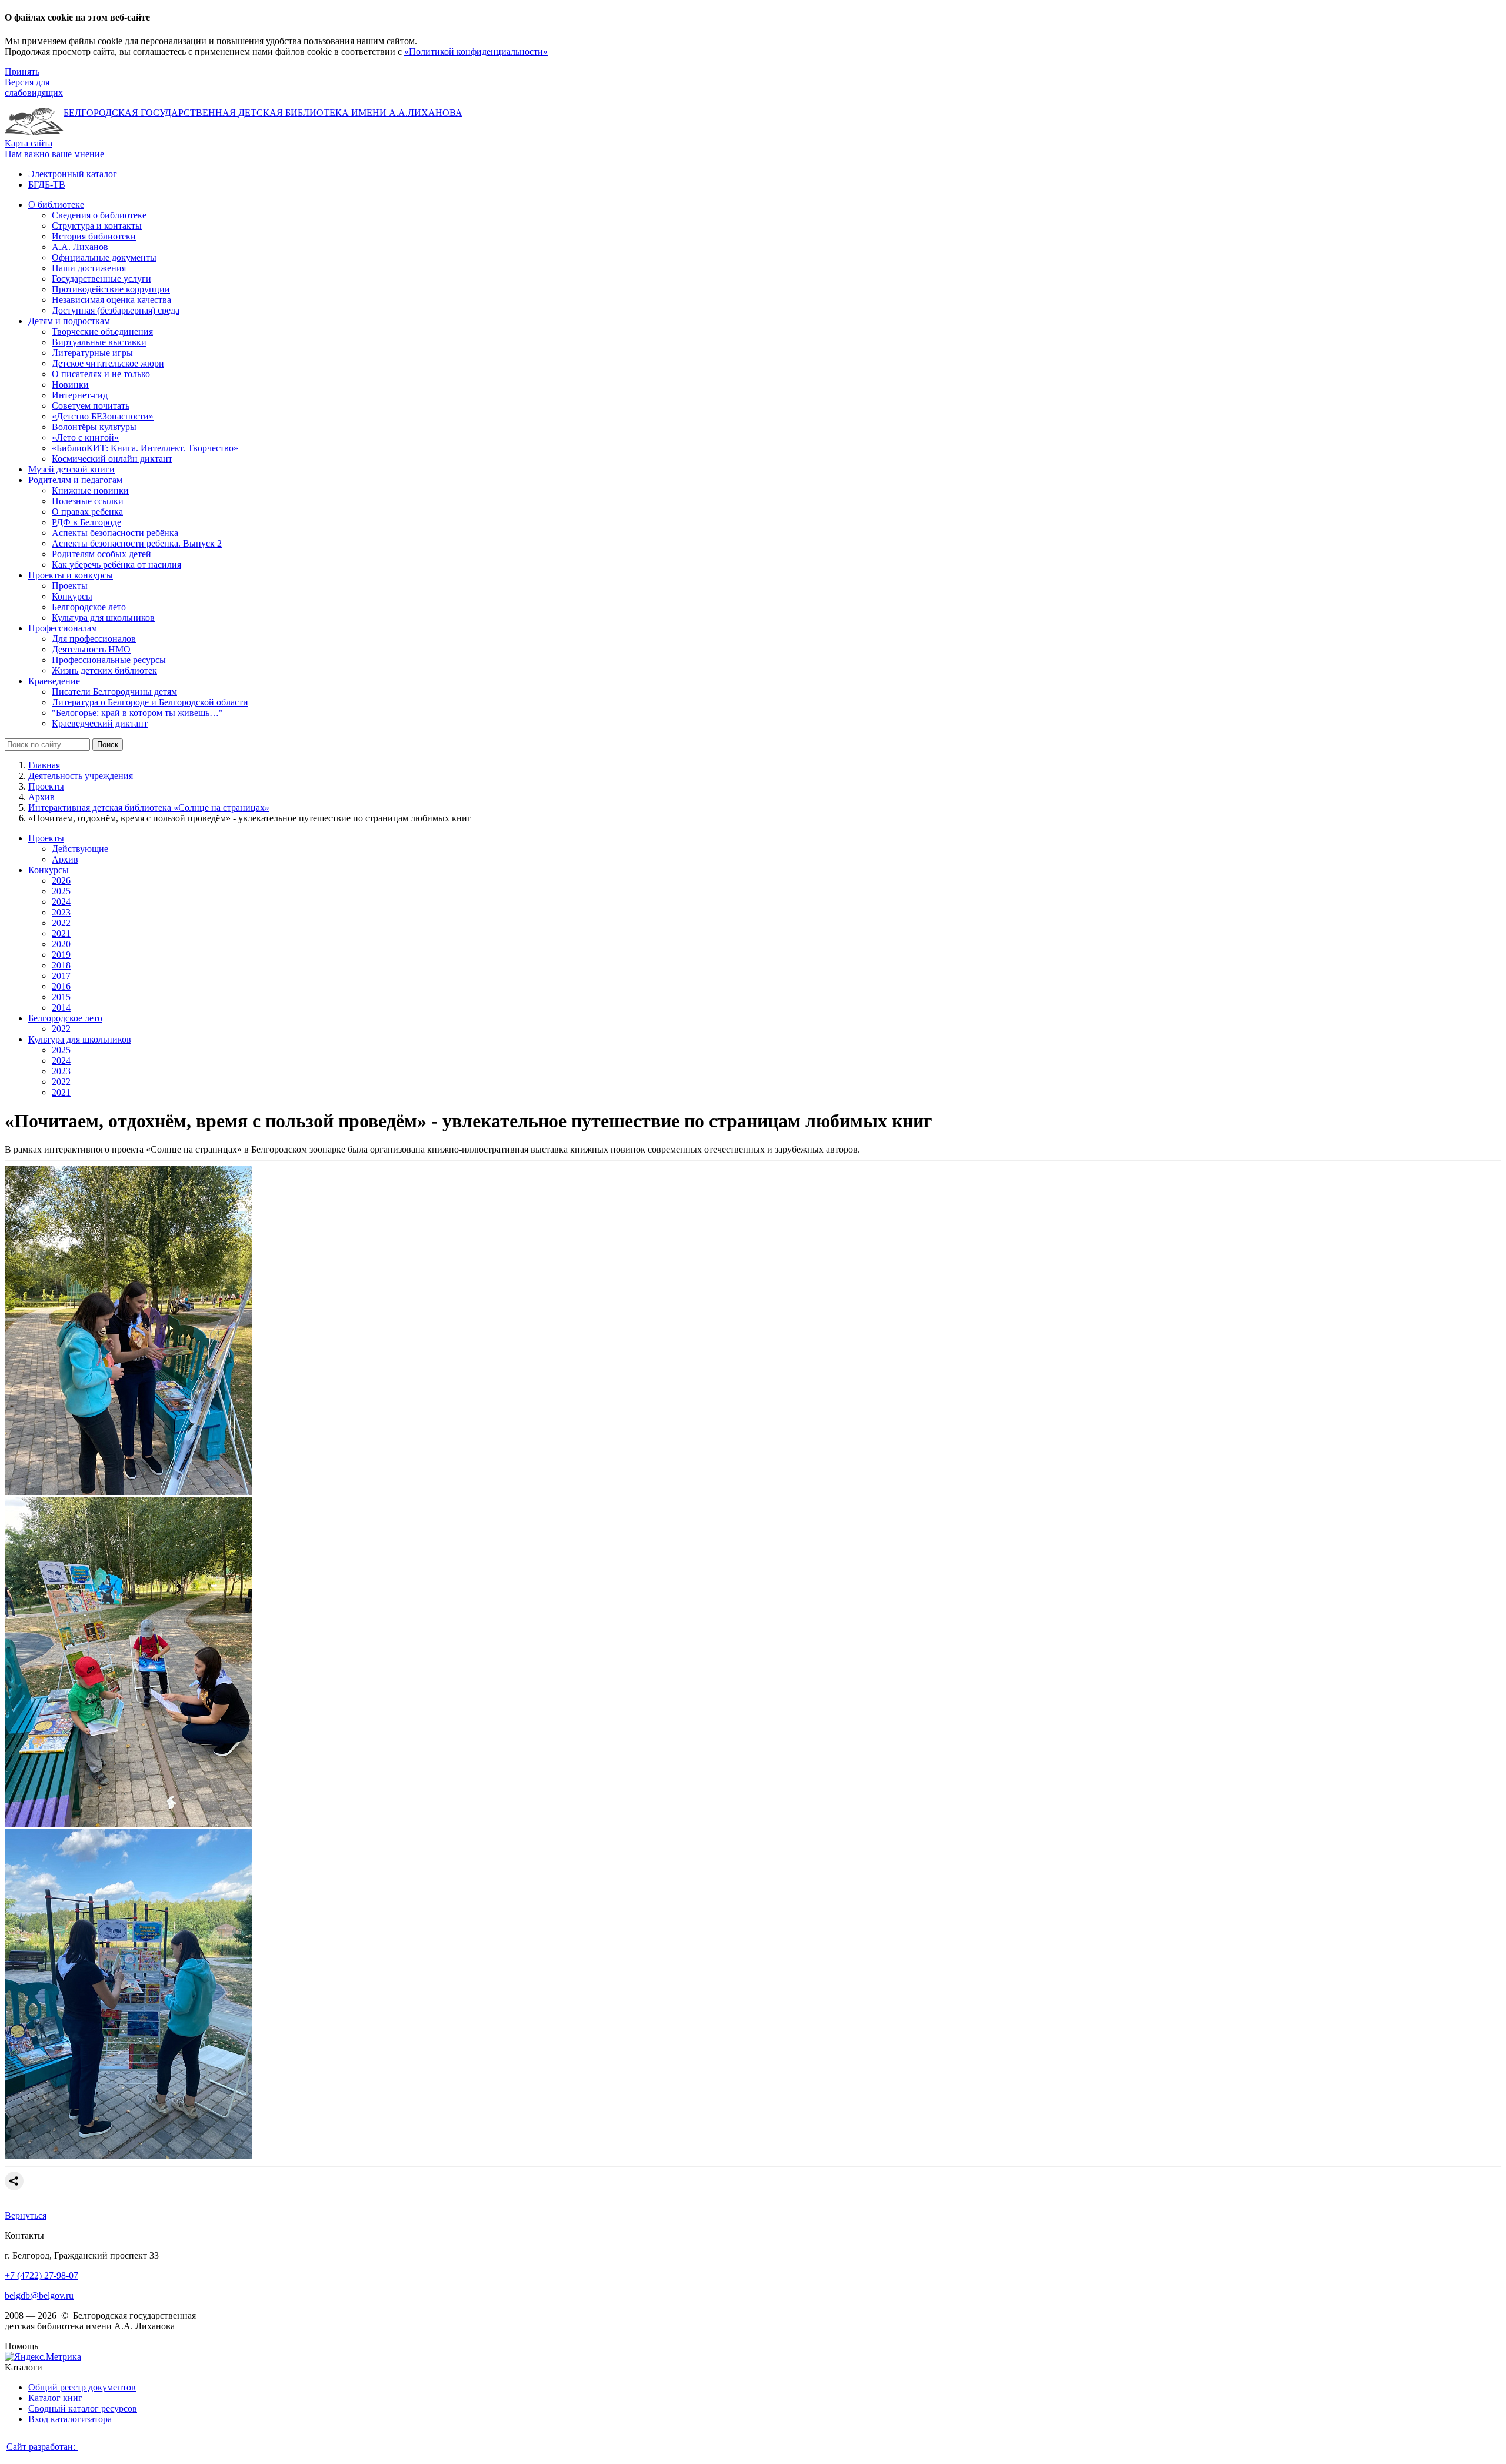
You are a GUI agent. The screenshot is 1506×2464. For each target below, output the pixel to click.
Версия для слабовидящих (34, 87)
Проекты (46, 786)
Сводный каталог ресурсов (83, 2408)
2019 (61, 955)
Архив (41, 797)
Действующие (80, 849)
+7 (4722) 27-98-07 (41, 2275)
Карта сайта (29, 143)
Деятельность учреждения (81, 776)
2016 (61, 986)
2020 (61, 944)
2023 (61, 912)
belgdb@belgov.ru (39, 2295)
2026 (61, 880)
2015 (61, 997)
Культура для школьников (80, 1039)
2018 (61, 965)
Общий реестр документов (82, 2387)
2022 (61, 923)
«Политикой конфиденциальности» (476, 51)
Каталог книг (55, 2398)
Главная (44, 765)
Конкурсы (49, 870)
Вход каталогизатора (70, 2419)
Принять (22, 71)
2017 (61, 976)
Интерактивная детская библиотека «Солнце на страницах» (149, 808)
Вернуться (26, 2215)
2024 (61, 902)
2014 (61, 1008)
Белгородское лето (65, 1018)
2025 (61, 891)
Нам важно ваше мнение (54, 154)
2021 (61, 933)
